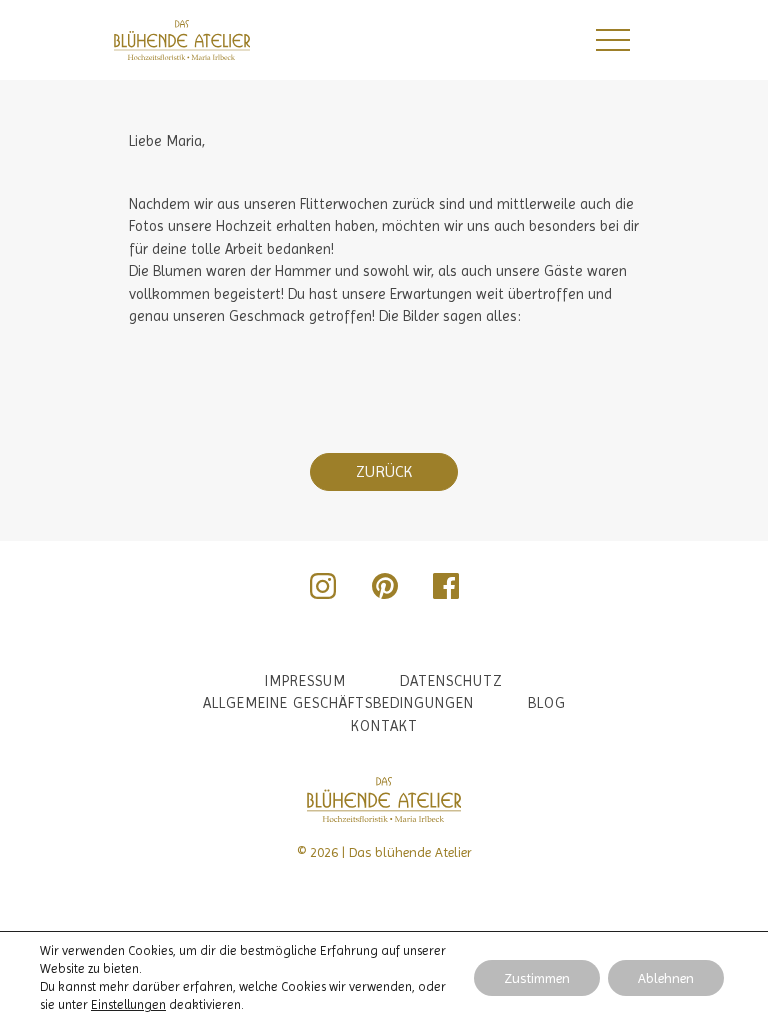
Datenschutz (451, 681)
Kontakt (384, 726)
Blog (547, 703)
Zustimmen (537, 978)
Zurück (384, 471)
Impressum (305, 681)
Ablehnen (666, 978)
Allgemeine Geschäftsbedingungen (338, 703)
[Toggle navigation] (612, 40)
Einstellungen (128, 1004)
